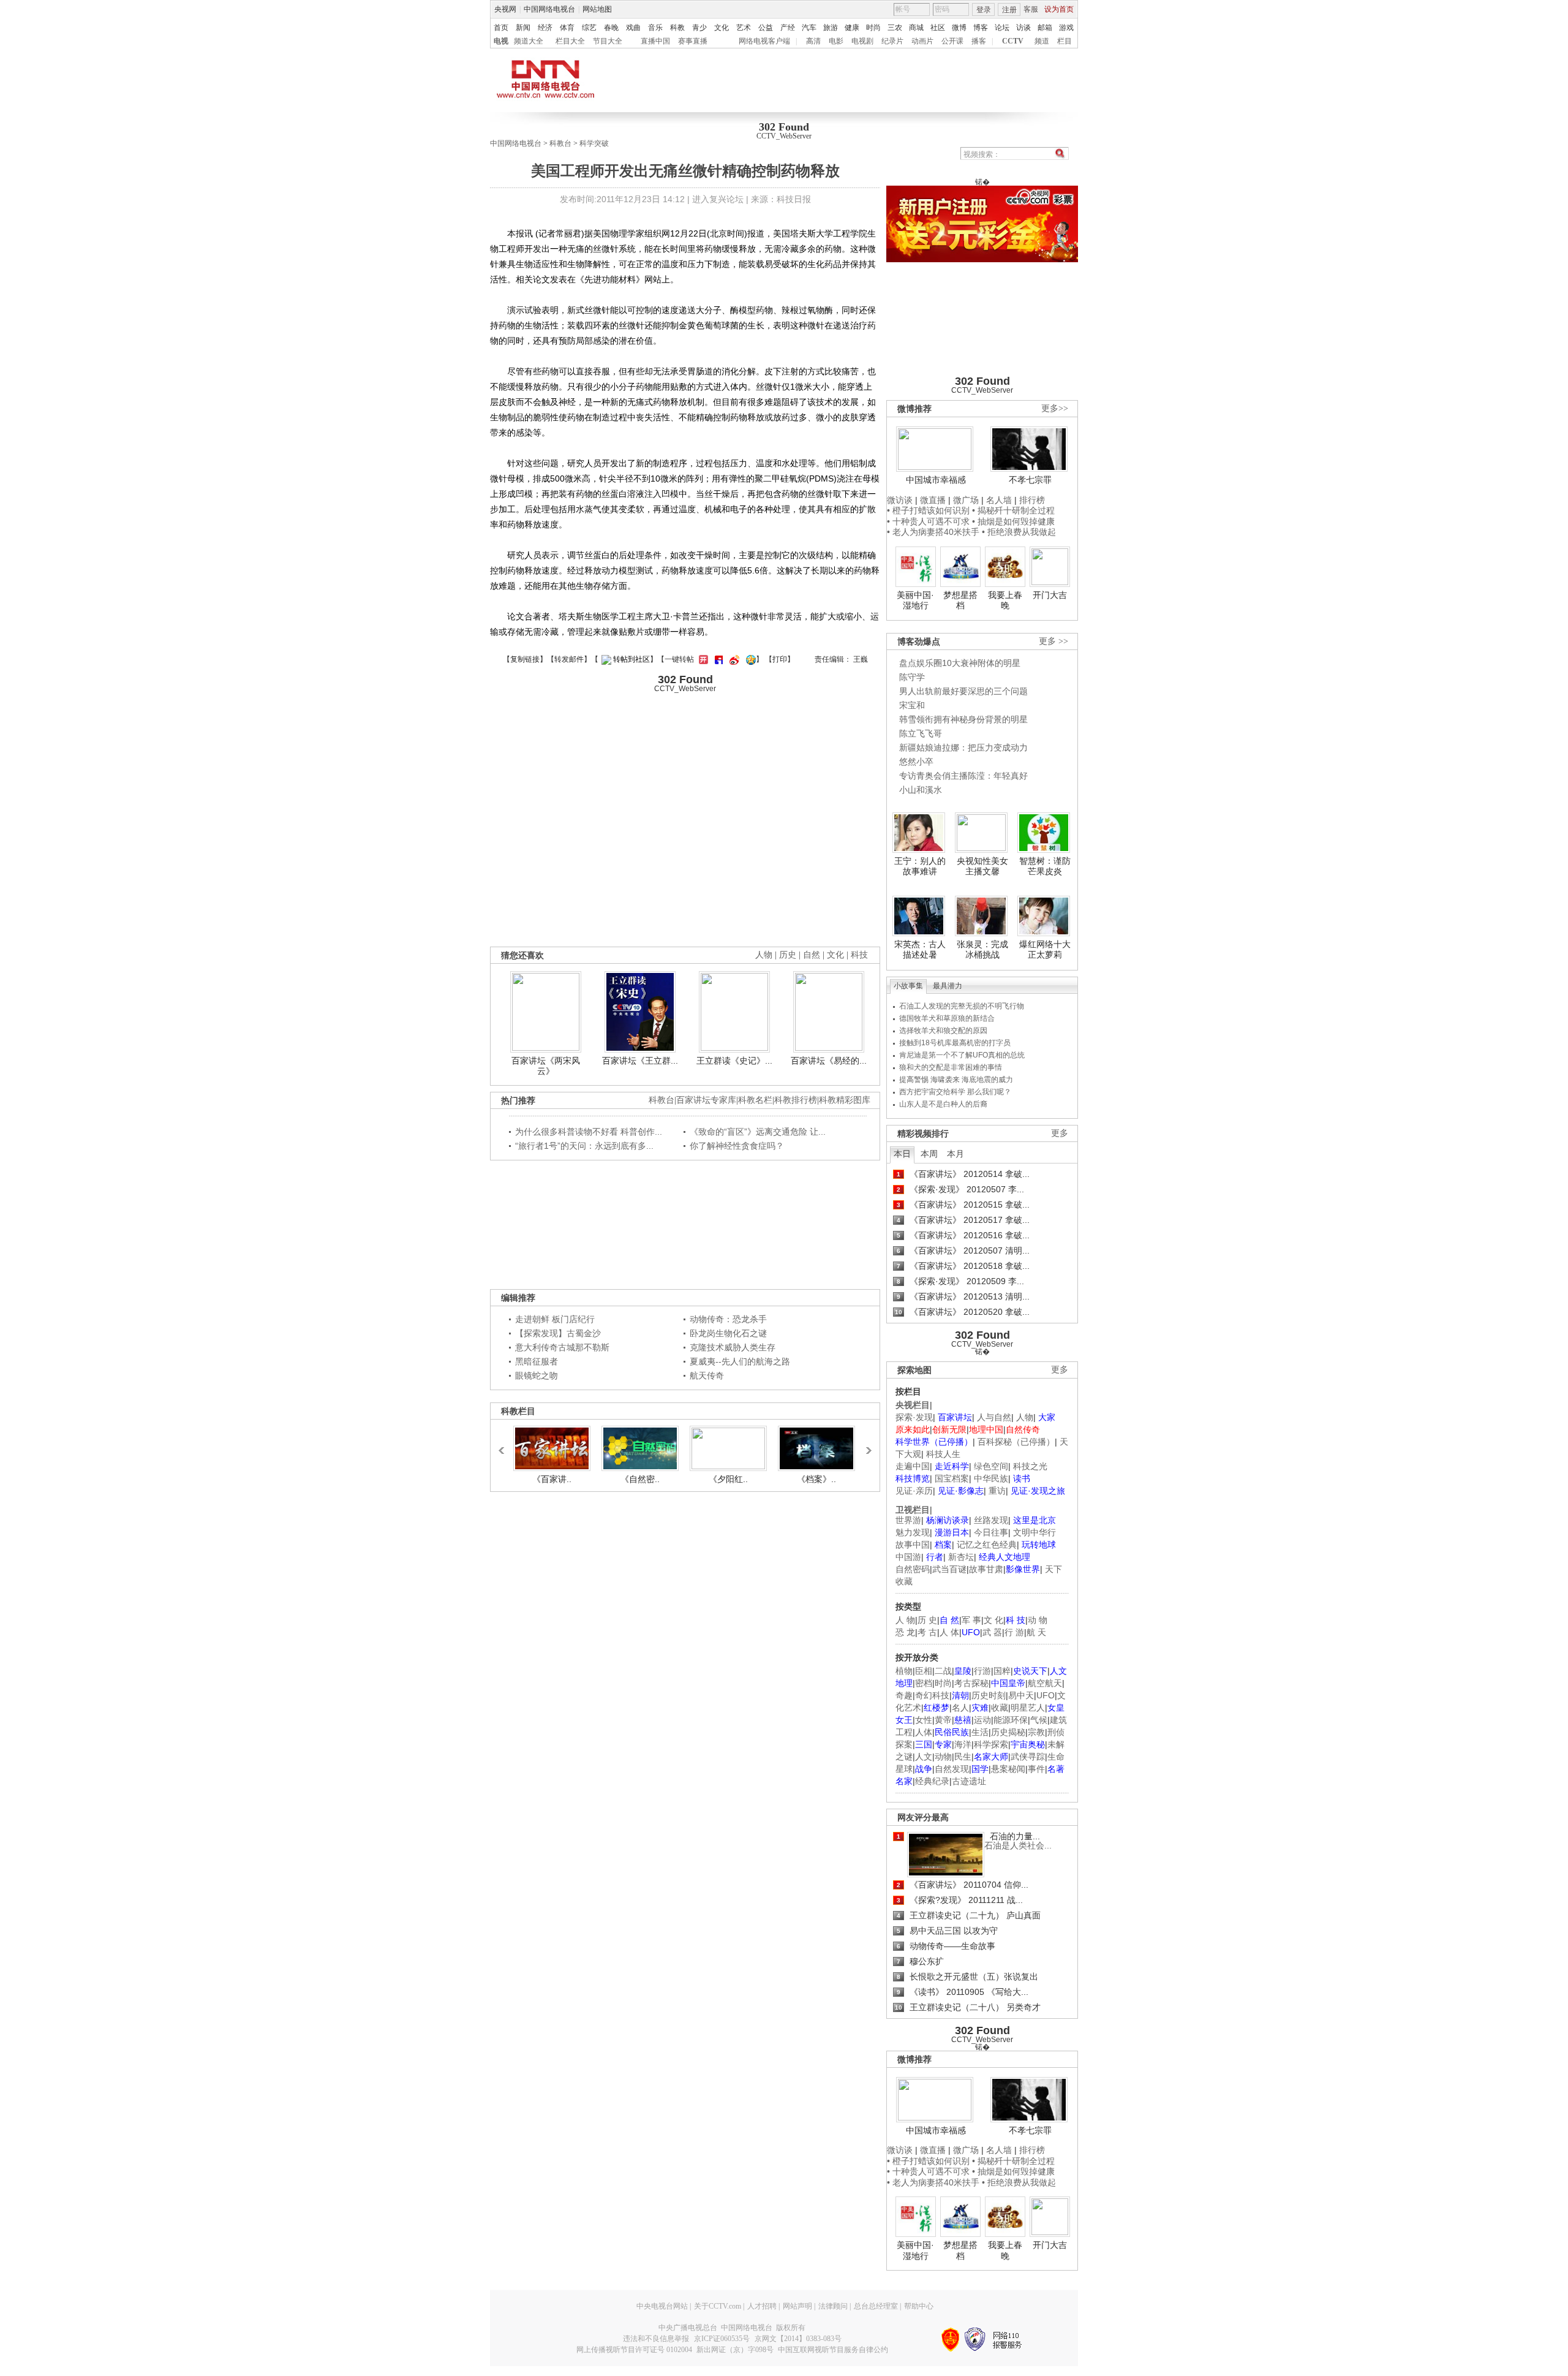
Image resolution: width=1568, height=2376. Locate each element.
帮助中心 (919, 2306)
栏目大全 (570, 41)
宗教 (1036, 1732)
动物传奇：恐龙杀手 (728, 1319)
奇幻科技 (932, 1695)
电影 (836, 41)
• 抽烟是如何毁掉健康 (1013, 521)
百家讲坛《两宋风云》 (546, 1066)
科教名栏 (755, 1100)
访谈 (1023, 28)
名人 (960, 1708)
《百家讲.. (552, 1479)
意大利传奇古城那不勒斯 (562, 1347)
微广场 (966, 500)
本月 (956, 1154)
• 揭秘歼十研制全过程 (1013, 510)
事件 (1036, 1769)
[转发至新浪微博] (733, 659)
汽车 (809, 28)
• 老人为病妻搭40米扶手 (933, 532)
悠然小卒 (916, 762)
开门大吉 (1050, 595)
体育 (567, 28)
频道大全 (529, 41)
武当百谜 (949, 1569)
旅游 (831, 28)
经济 (545, 28)
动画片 (922, 41)
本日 (902, 1154)
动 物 (1038, 1620)
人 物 (905, 1620)
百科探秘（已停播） (1016, 1442)
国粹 (1002, 1671)
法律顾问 (833, 2306)
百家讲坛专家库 (706, 1100)
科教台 (560, 143)
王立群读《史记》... (734, 1061)
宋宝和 (912, 705)
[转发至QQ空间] (749, 659)
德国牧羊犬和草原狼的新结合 (947, 1018)
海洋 (963, 1744)
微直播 (933, 500)
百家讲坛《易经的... (829, 1061)
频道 (1042, 41)
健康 (852, 28)
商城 (916, 28)
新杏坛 (961, 1557)
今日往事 (991, 1532)
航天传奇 (707, 1375)
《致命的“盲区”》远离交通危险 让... (758, 1132)
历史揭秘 (1008, 1732)
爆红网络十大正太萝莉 (1045, 950)
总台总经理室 (876, 2306)
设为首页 (1059, 9)
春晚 (611, 28)
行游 (982, 1671)
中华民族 (991, 1478)
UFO (1046, 1695)
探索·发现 (914, 1417)
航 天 (1036, 1632)
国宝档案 (952, 1478)
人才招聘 (762, 2306)
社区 (938, 28)
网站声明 (797, 2306)
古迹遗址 (969, 1781)
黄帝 (943, 1720)
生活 (980, 1732)
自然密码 (913, 1569)
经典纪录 (932, 1781)
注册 (1009, 10)
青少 (699, 28)
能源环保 (1011, 1720)
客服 (1031, 9)
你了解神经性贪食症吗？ (737, 1146)
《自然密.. (640, 1479)
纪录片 (892, 41)
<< (505, 1445)
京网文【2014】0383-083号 (798, 2339)
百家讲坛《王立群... (640, 1061)
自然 (812, 955)
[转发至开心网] (702, 659)
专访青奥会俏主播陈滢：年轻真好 (963, 776)
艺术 (744, 28)
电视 (501, 41)
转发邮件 (569, 659)
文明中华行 (1035, 1532)
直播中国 (655, 41)
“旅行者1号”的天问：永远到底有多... (584, 1146)
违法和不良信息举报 (656, 2339)
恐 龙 (905, 1632)
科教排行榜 (796, 1100)
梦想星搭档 (960, 600)
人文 (924, 1757)
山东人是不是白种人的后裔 (943, 1104)
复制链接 (525, 659)
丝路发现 (991, 1520)
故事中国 (913, 1545)
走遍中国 (913, 1466)
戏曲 (633, 28)
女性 (924, 1720)
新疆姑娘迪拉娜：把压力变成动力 (963, 747)
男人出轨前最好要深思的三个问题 (963, 691)
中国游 (908, 1557)
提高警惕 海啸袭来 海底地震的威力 (956, 1080)
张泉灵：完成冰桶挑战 (982, 950)
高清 (813, 41)
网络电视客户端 (764, 41)
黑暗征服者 (537, 1361)
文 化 (993, 1620)
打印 (780, 659)
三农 (895, 28)
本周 (929, 1154)
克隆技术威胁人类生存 (733, 1347)
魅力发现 (913, 1532)
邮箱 (1045, 28)
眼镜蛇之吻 (537, 1375)
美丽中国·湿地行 (915, 600)
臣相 (924, 1671)
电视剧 (862, 41)
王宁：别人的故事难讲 (920, 866)
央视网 (505, 9)
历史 (788, 955)
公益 (766, 28)
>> (865, 1445)
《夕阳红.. (728, 1479)
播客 (979, 41)
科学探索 (991, 1744)
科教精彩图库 (845, 1100)
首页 (501, 28)
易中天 (1021, 1695)
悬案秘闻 (1008, 1769)
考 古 (927, 1632)
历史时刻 (989, 1695)
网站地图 (597, 9)
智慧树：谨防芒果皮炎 (1045, 866)
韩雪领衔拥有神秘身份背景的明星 (963, 719)
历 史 (927, 1620)
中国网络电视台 (549, 9)
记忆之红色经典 (987, 1545)
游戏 (1066, 28)
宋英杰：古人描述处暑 (920, 950)
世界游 (908, 1520)
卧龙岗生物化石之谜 (728, 1333)
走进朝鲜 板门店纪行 (555, 1319)
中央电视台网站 (662, 2306)
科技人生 (943, 1454)
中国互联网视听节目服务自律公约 (833, 2350)
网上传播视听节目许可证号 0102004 (634, 2350)
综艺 (589, 28)
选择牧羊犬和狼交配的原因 (943, 1031)
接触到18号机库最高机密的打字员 (955, 1043)
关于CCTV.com (718, 2306)
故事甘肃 (986, 1569)
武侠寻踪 (1028, 1757)
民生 (963, 1757)
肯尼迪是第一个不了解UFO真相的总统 (962, 1055)
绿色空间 (991, 1466)
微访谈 (900, 500)
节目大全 (608, 41)
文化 (722, 28)
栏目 (1065, 41)
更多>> (1055, 408)
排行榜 (1032, 500)
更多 (1060, 1133)
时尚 (873, 28)
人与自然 (994, 1417)
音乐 (655, 28)
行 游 (1014, 1632)
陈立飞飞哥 (921, 733)
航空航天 (1045, 1683)
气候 (1039, 1720)
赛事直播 (693, 41)
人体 (924, 1732)
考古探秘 (971, 1683)
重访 (997, 1491)
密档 (924, 1683)
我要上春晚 (1005, 600)
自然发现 (952, 1769)
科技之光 (1030, 1466)
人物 (1025, 1417)
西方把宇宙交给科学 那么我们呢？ (955, 1092)
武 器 (992, 1632)
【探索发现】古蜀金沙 (558, 1333)
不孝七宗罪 (1030, 480)
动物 (943, 1757)
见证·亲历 (914, 1491)
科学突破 (594, 143)
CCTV (1013, 41)
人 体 (949, 1632)
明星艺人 (1028, 1708)
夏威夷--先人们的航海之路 (740, 1361)
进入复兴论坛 (718, 199)
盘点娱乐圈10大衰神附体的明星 (960, 663)
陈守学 (912, 677)
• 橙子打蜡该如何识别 (928, 510)
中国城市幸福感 (936, 480)
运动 (982, 1720)
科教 (677, 28)
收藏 (1000, 1708)
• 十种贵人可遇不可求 (929, 521)
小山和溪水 (921, 790)
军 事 (971, 1620)
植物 (904, 1671)
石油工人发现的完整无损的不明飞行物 (962, 1006)
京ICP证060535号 (722, 2339)
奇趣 (904, 1695)
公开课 (952, 41)
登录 (984, 10)
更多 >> (1053, 641)
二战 (943, 1671)
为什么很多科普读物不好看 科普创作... (589, 1132)
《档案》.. (816, 1479)
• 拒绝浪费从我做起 (1019, 532)
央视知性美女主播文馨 (982, 866)
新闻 (523, 28)
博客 (981, 28)
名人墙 (999, 500)
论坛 (1002, 28)
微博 (959, 28)
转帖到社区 (631, 659)
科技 (859, 955)
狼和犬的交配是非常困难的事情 (951, 1067)
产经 (788, 28)
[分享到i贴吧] (717, 659)
